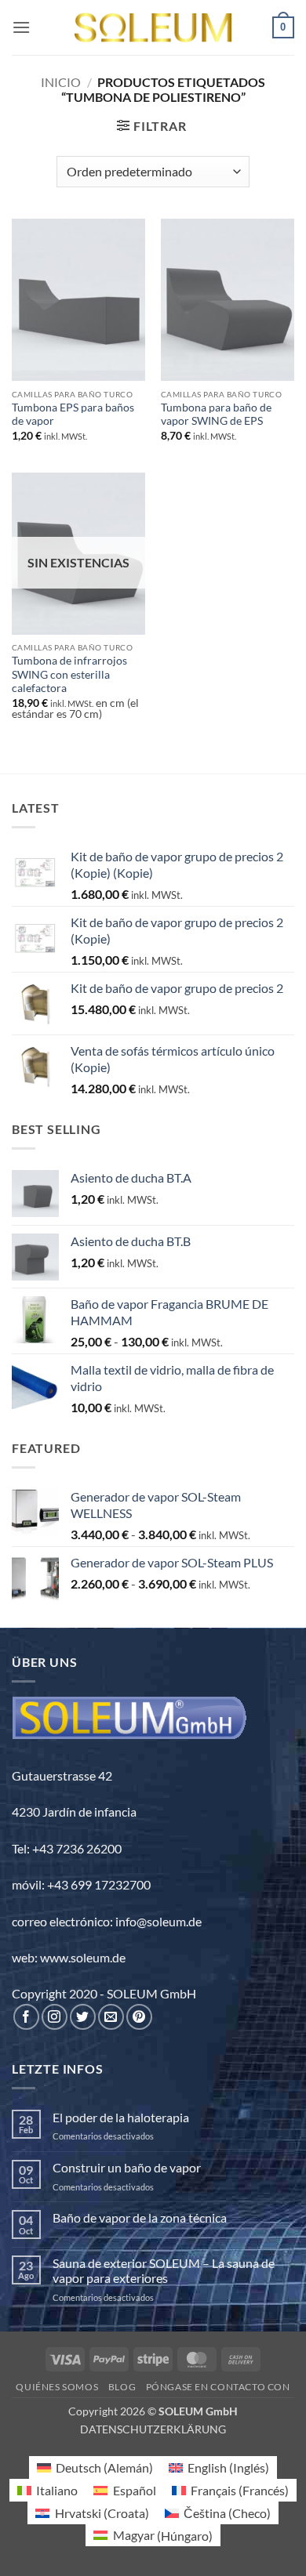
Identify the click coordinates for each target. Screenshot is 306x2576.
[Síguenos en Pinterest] (139, 2017)
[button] (21, 27)
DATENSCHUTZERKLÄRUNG (153, 2429)
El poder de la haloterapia (121, 2117)
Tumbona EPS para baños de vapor (73, 415)
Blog (122, 2387)
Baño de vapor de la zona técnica (140, 2217)
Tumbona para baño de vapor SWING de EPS (216, 415)
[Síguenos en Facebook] (26, 2017)
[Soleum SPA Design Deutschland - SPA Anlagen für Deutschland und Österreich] (153, 28)
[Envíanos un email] (111, 2017)
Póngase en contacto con (218, 2387)
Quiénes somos (57, 2387)
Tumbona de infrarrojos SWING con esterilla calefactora (69, 674)
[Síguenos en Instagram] (55, 2017)
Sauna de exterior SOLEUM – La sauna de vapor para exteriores (164, 2270)
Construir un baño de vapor (127, 2167)
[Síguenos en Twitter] (83, 2017)
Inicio (61, 82)
